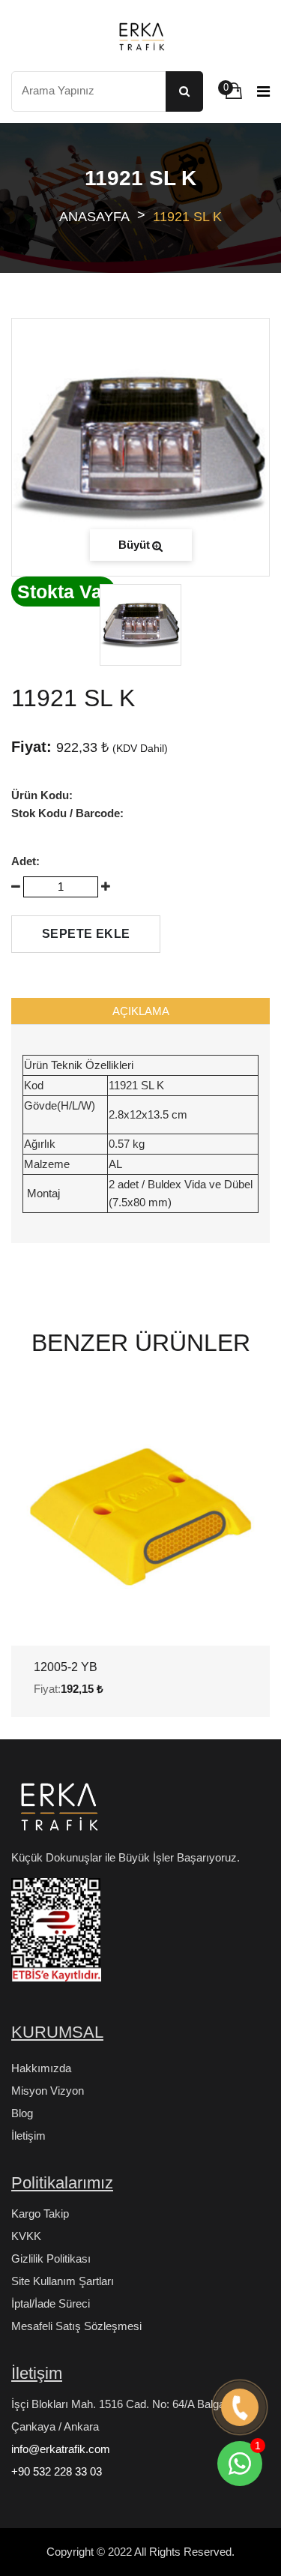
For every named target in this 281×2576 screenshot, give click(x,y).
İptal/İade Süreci (51, 2303)
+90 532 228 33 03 (57, 2471)
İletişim (28, 2136)
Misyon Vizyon (48, 2091)
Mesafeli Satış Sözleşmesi (76, 2326)
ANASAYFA (94, 217)
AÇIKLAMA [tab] (141, 1011)
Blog (22, 2113)
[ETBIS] (56, 1936)
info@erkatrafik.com (61, 2449)
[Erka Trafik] (56, 1811)
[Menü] (263, 91)
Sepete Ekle (86, 934)
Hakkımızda (41, 2068)
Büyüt (134, 545)
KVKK (26, 2236)
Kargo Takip (40, 2214)
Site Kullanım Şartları (63, 2281)
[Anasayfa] (141, 36)
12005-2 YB (66, 1667)
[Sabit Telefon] (240, 2408)
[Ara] (184, 91)
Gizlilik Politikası (51, 2258)
